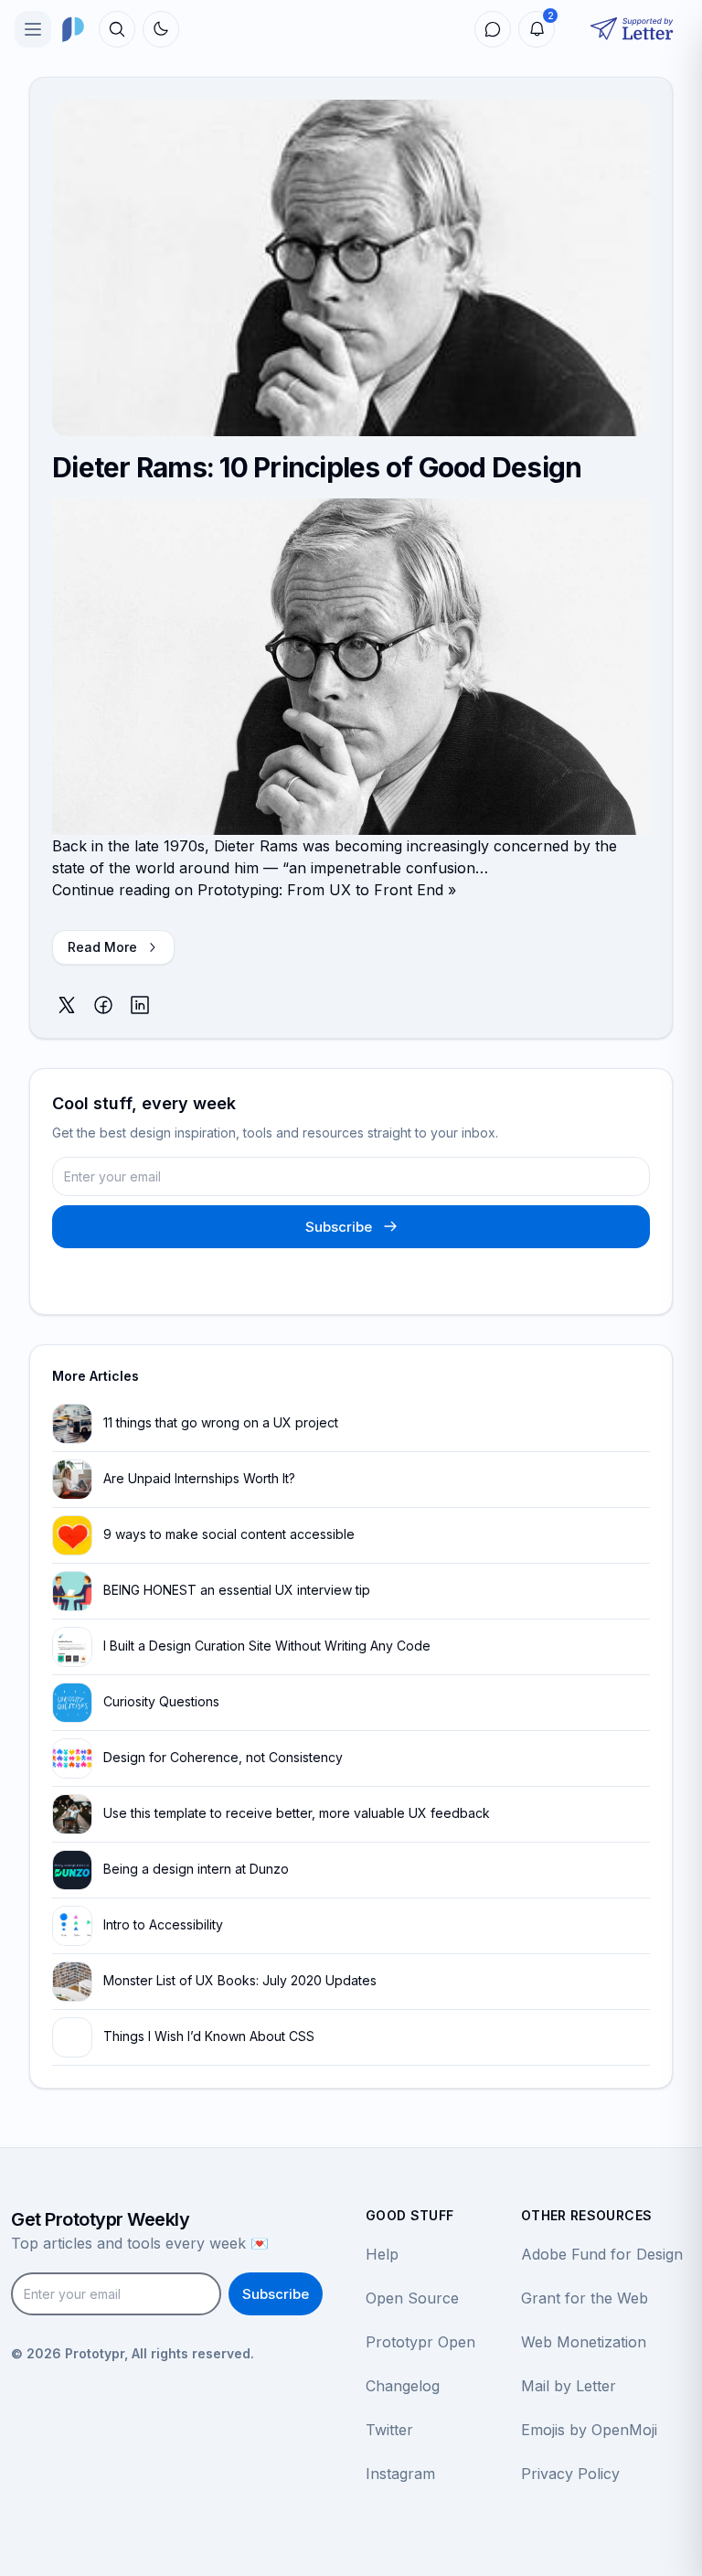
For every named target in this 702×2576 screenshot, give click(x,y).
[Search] (117, 29)
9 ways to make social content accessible (229, 1534)
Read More (102, 947)
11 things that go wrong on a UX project (221, 1422)
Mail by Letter (569, 2386)
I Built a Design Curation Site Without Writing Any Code (267, 1646)
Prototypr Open (420, 2342)
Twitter (389, 2430)
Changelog (403, 2386)
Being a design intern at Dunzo (196, 1869)
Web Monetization (584, 2342)
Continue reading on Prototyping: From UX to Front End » (254, 890)
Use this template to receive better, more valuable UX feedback (297, 1813)
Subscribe (339, 1227)
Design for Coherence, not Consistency (223, 1757)
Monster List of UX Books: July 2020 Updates (240, 1980)
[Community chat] (493, 29)
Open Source (412, 2298)
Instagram (400, 2474)
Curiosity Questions (161, 1701)
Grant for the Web (585, 2298)
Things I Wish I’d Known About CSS (209, 2036)
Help (382, 2254)
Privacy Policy (570, 2474)
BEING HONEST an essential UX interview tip (237, 1590)
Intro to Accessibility (163, 1924)
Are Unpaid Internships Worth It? (199, 1478)
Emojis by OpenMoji (589, 2430)
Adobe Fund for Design (602, 2254)
